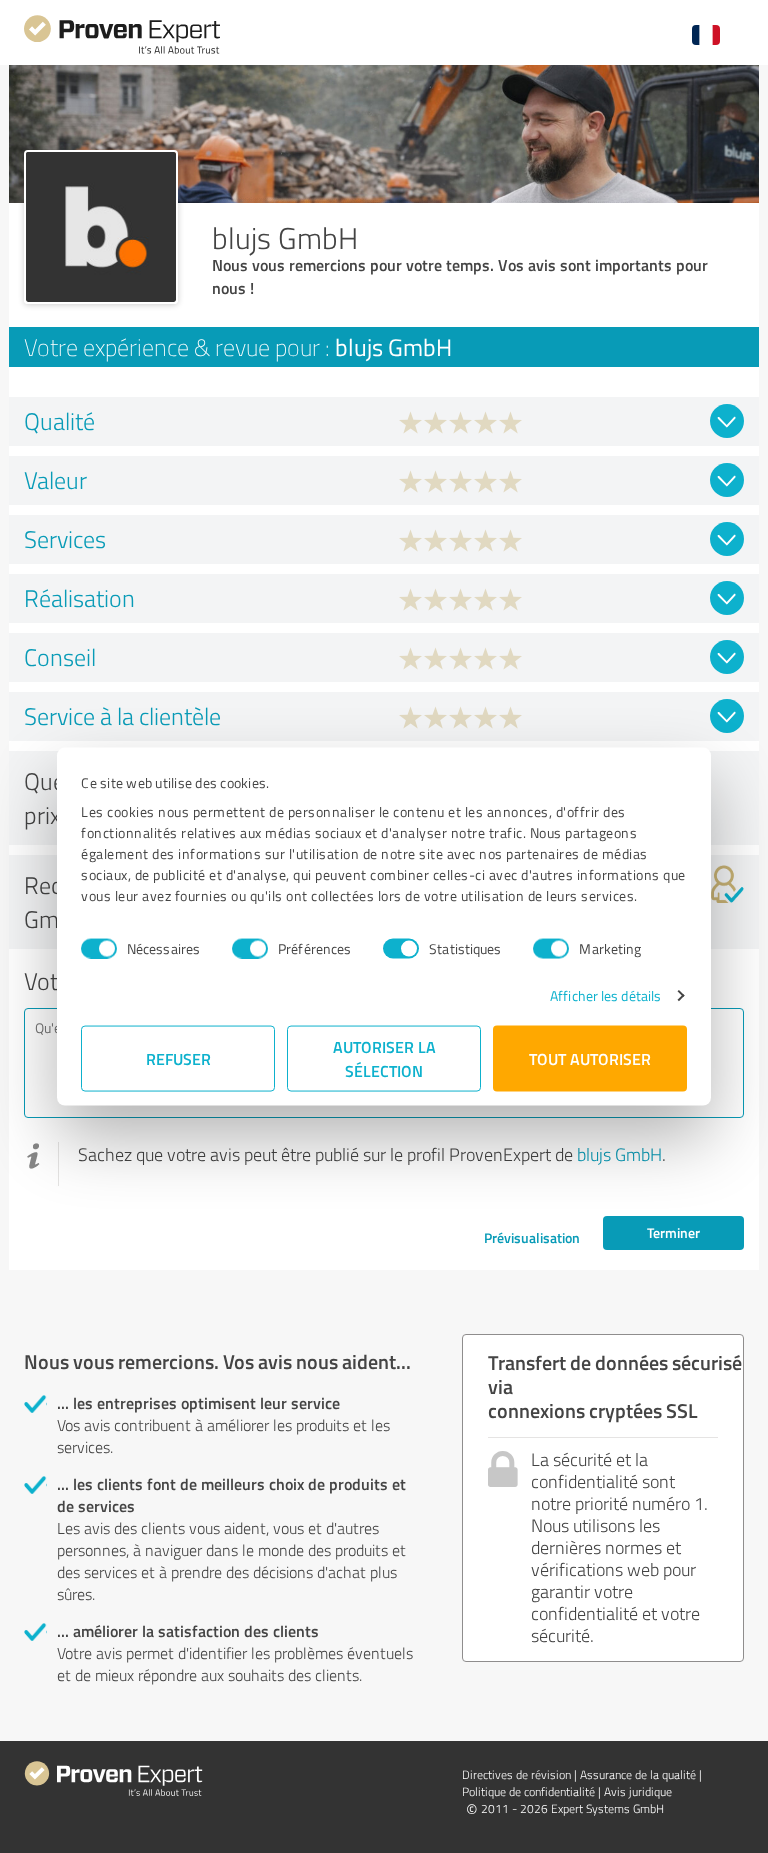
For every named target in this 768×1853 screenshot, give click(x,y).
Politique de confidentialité (528, 1791)
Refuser (178, 1058)
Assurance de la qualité (638, 1774)
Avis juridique (638, 1791)
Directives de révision (516, 1774)
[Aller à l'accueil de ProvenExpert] (122, 51)
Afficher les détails (605, 995)
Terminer (673, 1232)
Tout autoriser (590, 1058)
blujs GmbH (619, 1154)
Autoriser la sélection (384, 1058)
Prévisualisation (532, 1237)
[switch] (250, 948)
